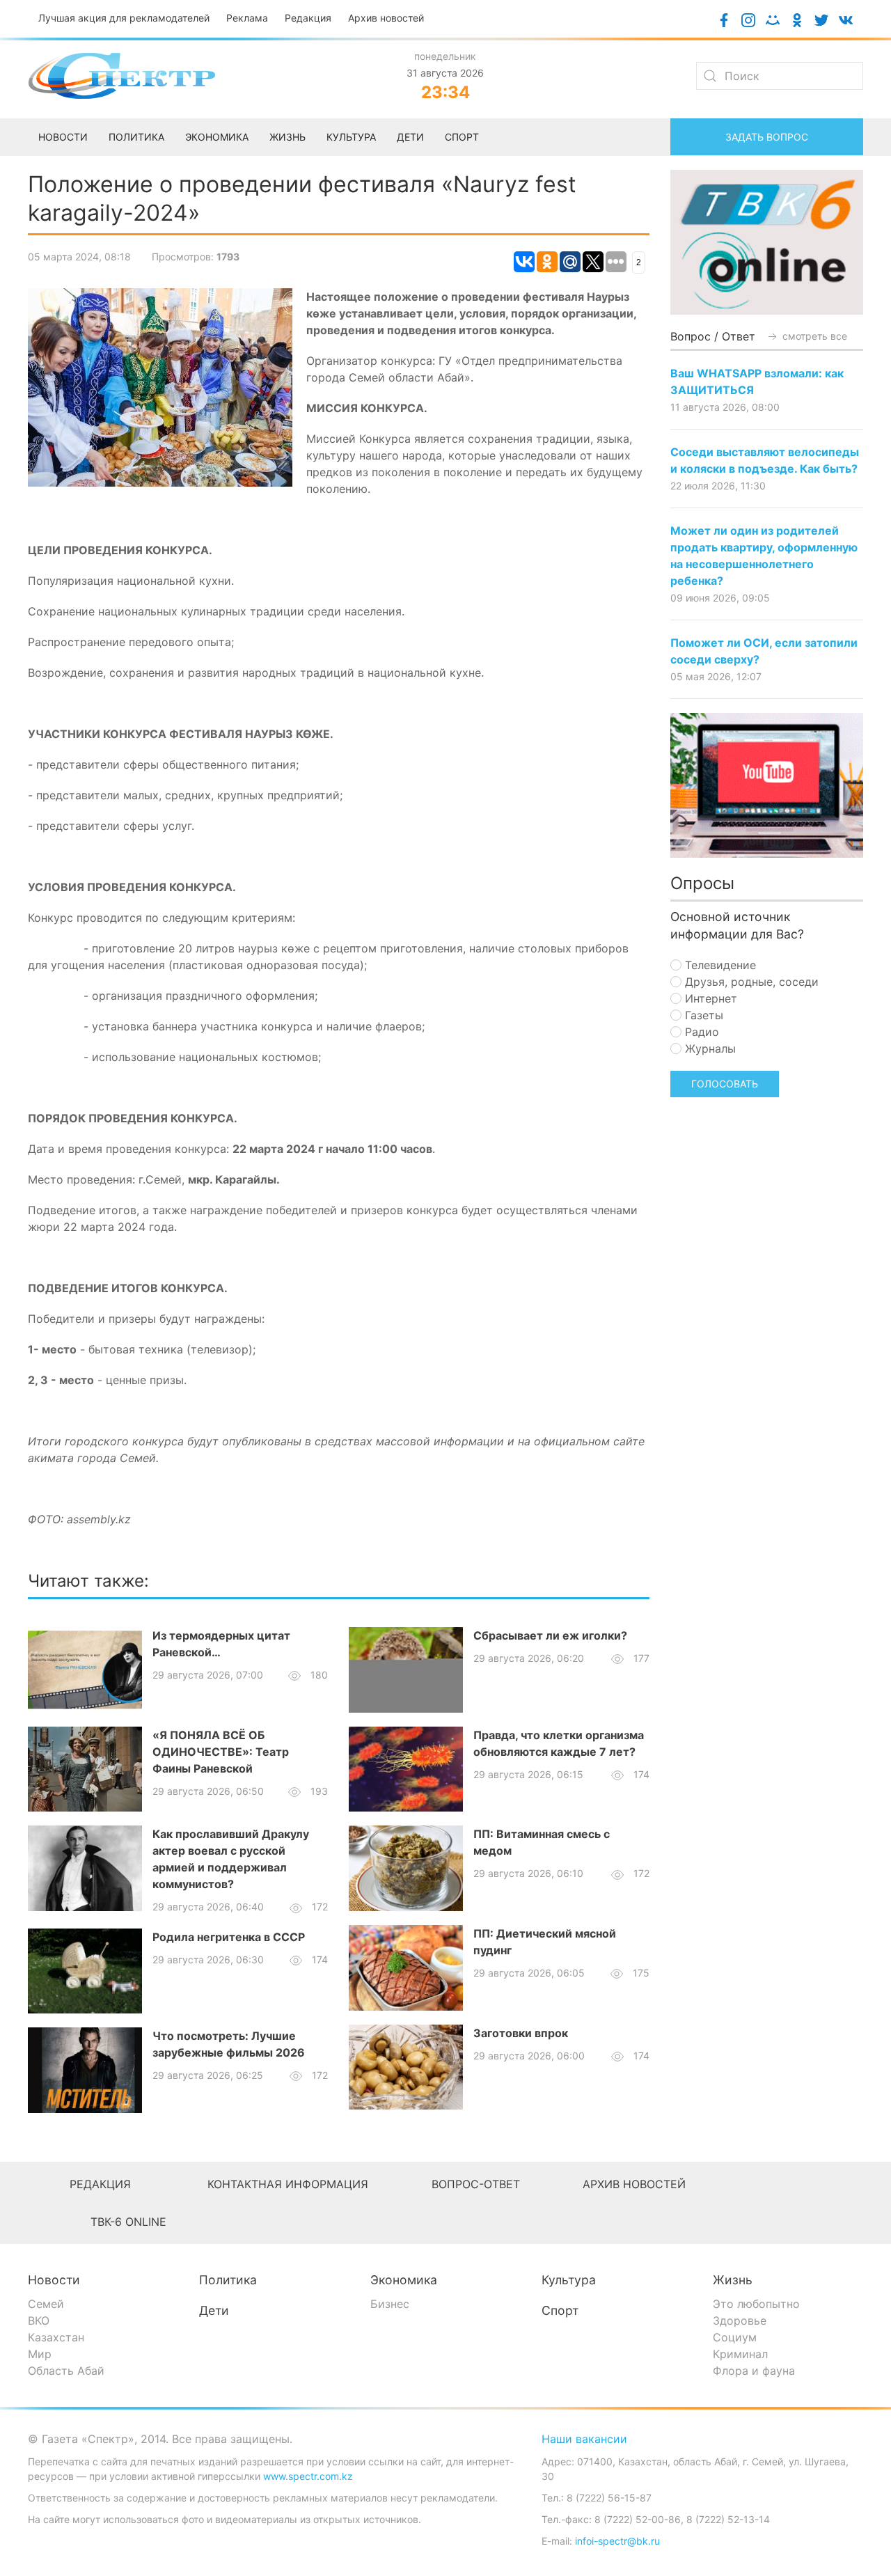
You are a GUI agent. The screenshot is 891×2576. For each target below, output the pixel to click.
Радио (700, 1032)
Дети (214, 2310)
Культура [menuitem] (351, 137)
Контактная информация (288, 2184)
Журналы (709, 1049)
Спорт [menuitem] (462, 137)
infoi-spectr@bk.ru (617, 2541)
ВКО (39, 2320)
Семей (46, 2304)
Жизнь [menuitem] (287, 137)
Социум (735, 2337)
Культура (569, 2280)
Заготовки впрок (521, 2033)
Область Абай (66, 2371)
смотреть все (813, 336)
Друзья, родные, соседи (750, 982)
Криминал (740, 2354)
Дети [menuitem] (410, 137)
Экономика (404, 2280)
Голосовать (725, 1084)
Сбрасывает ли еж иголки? (550, 1635)
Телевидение (719, 965)
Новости (54, 2280)
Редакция (308, 18)
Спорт (560, 2310)
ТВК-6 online (128, 2222)
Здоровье (740, 2320)
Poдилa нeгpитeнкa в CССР (229, 1937)
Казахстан (56, 2337)
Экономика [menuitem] (217, 137)
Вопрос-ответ (476, 2184)
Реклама (247, 18)
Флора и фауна (754, 2371)
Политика (228, 2280)
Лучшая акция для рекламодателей (124, 18)
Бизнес (390, 2304)
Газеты (702, 1015)
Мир (40, 2354)
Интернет (709, 998)
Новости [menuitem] (63, 137)
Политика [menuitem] (136, 137)
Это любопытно (756, 2304)
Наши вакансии (584, 2439)
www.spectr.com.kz (308, 2476)
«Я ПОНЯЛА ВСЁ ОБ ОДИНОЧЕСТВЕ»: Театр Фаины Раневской (221, 1752)
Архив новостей (386, 18)
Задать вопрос (767, 137)
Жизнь (733, 2280)
